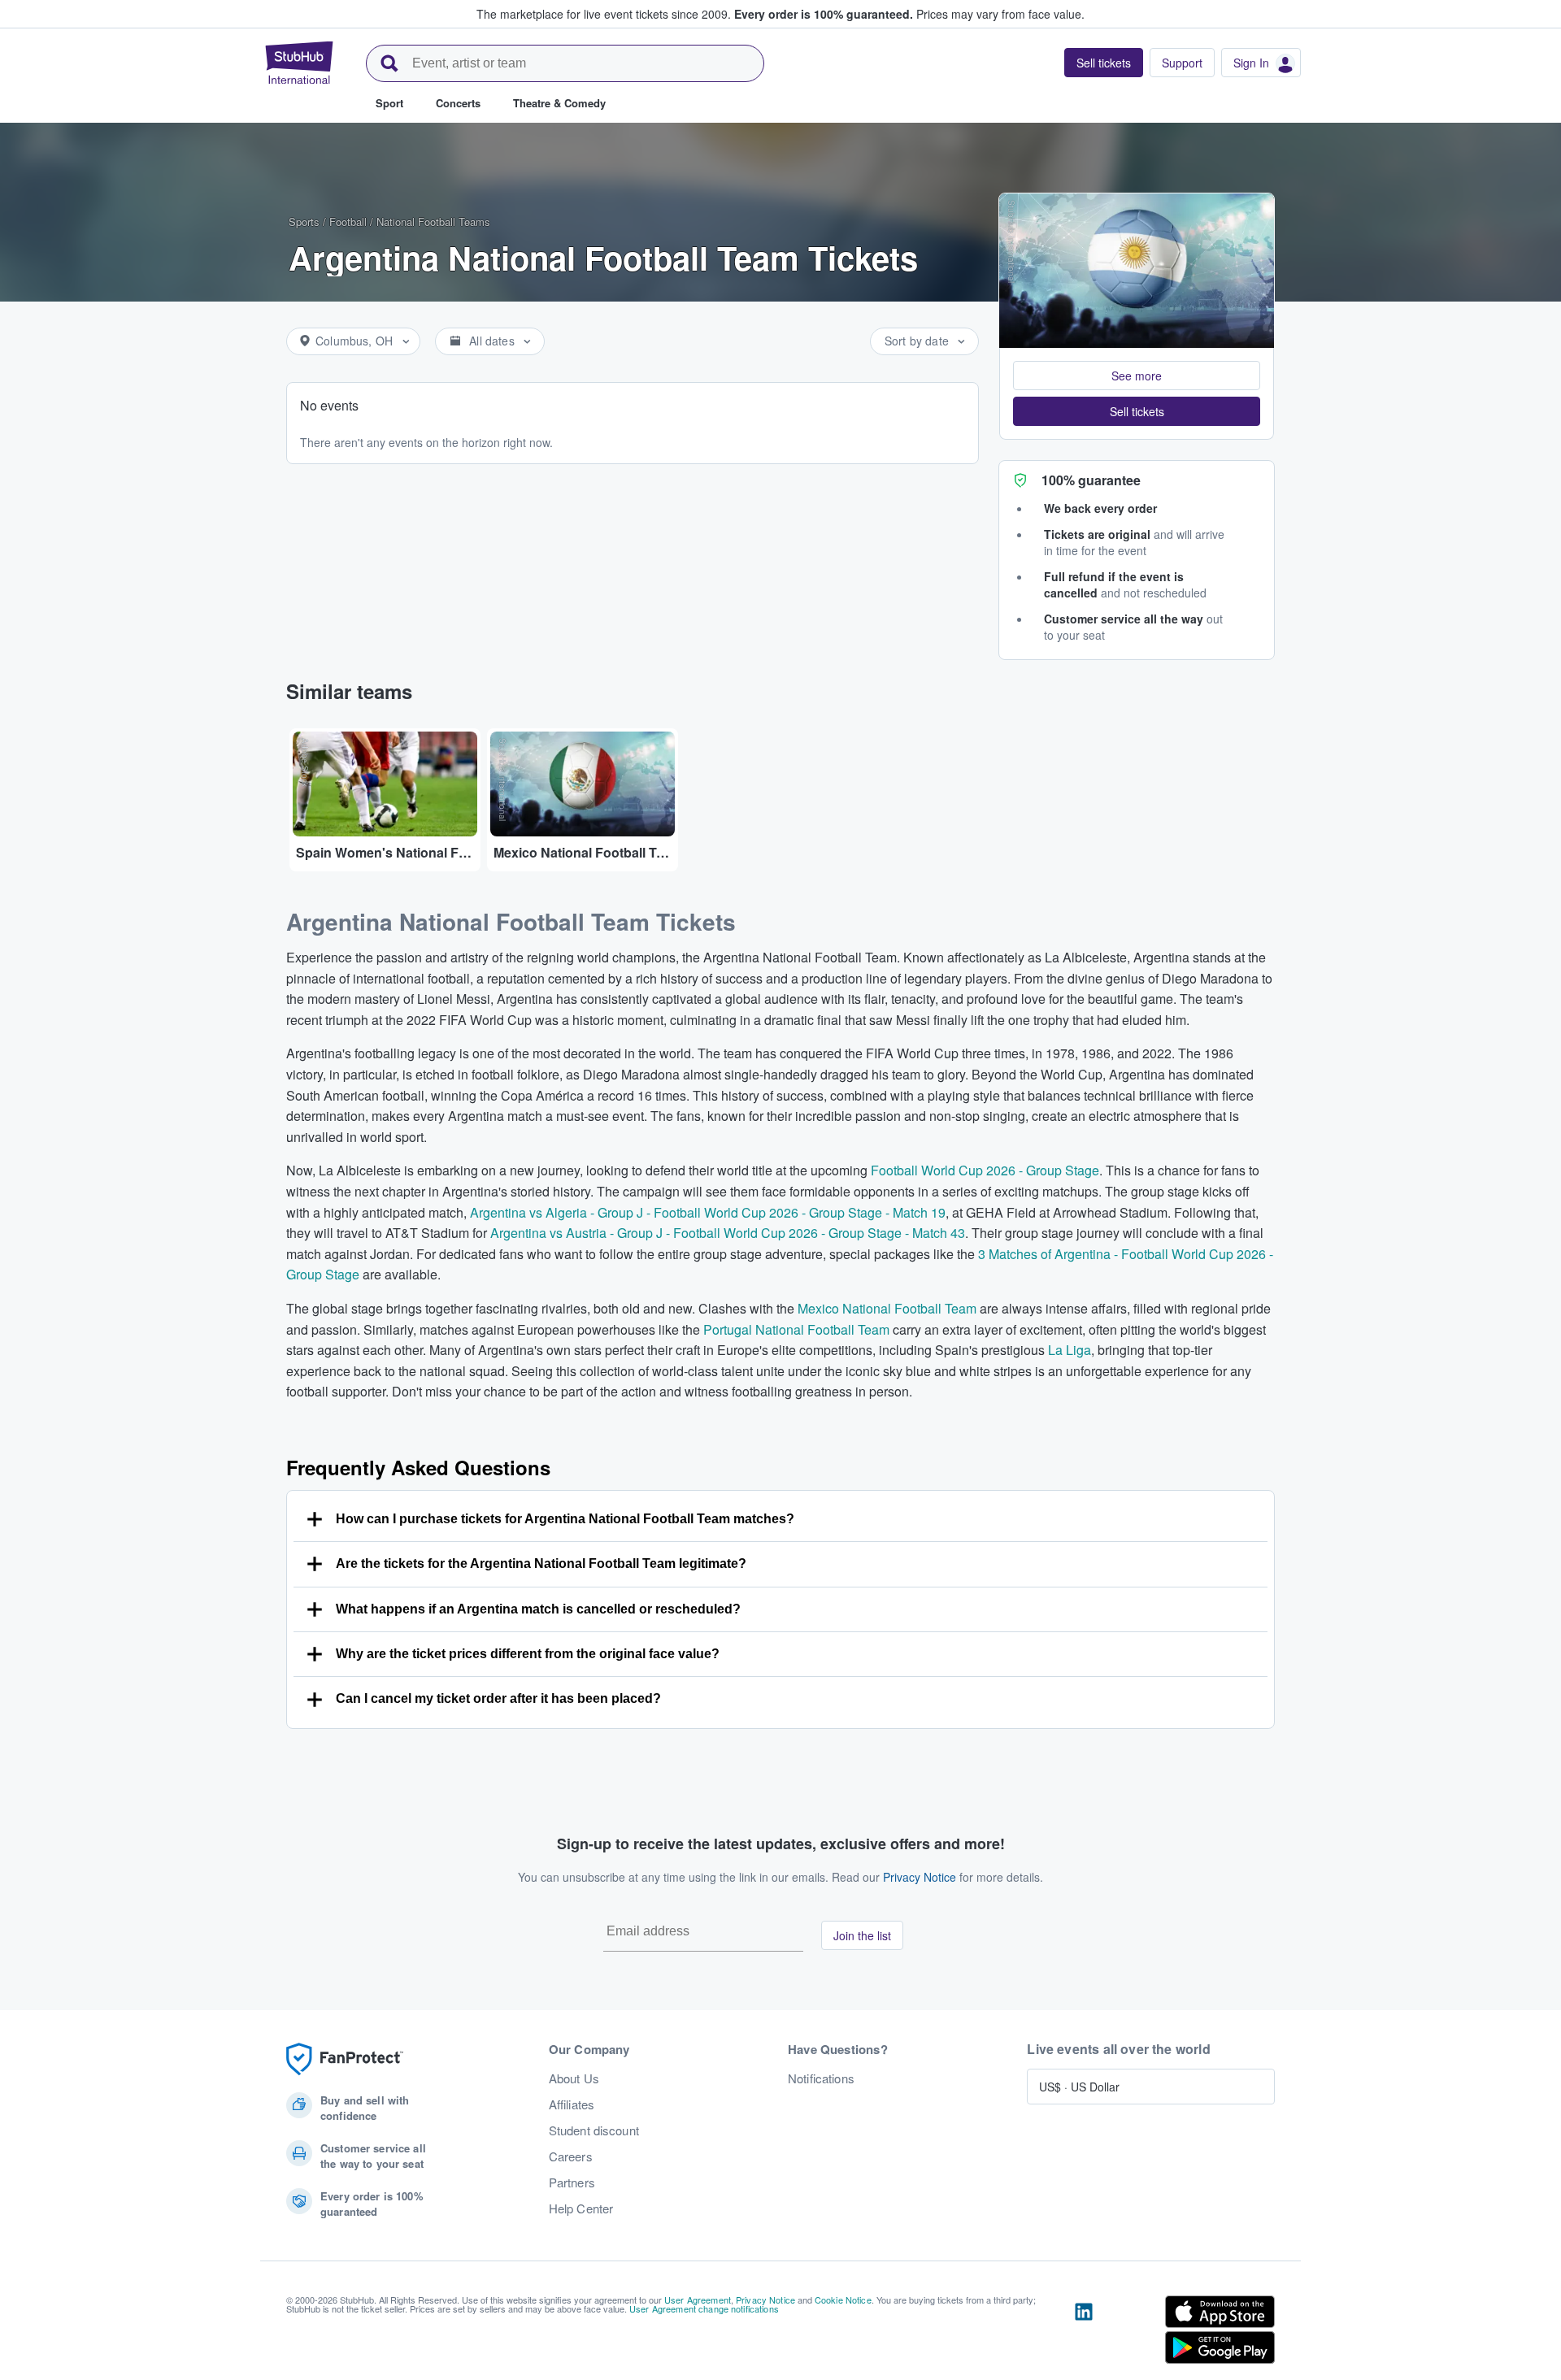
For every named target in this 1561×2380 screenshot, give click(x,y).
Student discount (594, 2130)
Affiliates (572, 2104)
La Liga (1070, 1350)
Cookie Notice (843, 2300)
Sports (304, 221)
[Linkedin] (1084, 2333)
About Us (574, 2078)
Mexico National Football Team (887, 1308)
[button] (1137, 376)
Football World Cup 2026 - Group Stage (985, 1170)
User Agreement (698, 2300)
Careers (571, 2156)
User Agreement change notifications (704, 2308)
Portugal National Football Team (796, 1329)
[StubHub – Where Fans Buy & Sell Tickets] (299, 63)
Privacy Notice (920, 1877)
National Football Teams (433, 221)
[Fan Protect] (345, 2059)
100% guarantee (1091, 480)
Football (348, 221)
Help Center (581, 2208)
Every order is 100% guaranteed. (824, 14)
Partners (572, 2182)
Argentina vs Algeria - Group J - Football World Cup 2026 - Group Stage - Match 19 (708, 1212)
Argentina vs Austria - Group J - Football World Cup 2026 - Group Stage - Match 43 (728, 1233)
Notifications (821, 2078)
